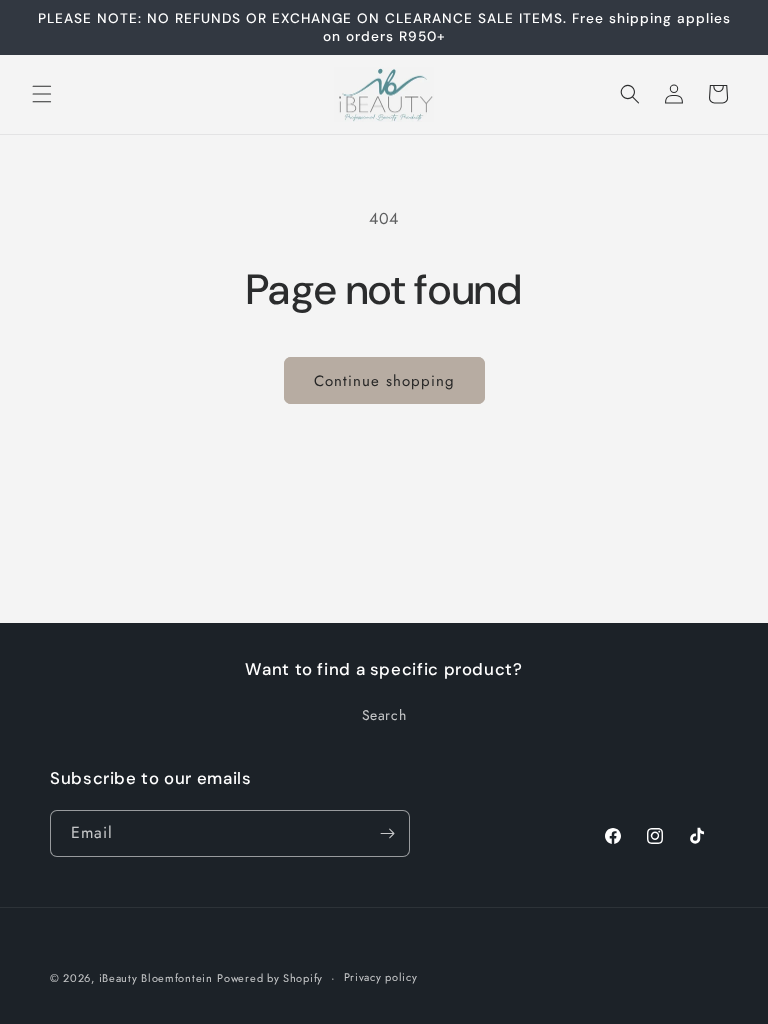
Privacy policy (381, 977)
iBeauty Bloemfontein (156, 978)
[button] (42, 94)
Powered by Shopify (270, 978)
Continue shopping (384, 381)
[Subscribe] (387, 833)
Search (384, 715)
